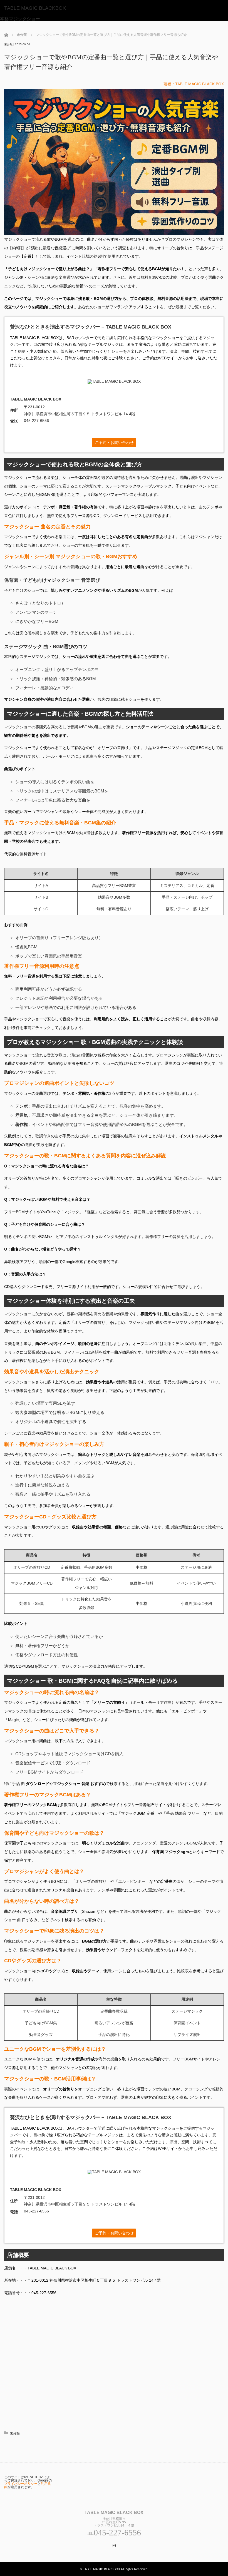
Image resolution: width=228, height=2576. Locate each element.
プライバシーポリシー (21, 2484)
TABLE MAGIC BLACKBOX (35, 8)
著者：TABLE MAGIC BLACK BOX (194, 84)
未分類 (8, 44)
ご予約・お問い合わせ (114, 442)
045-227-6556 (36, 421)
